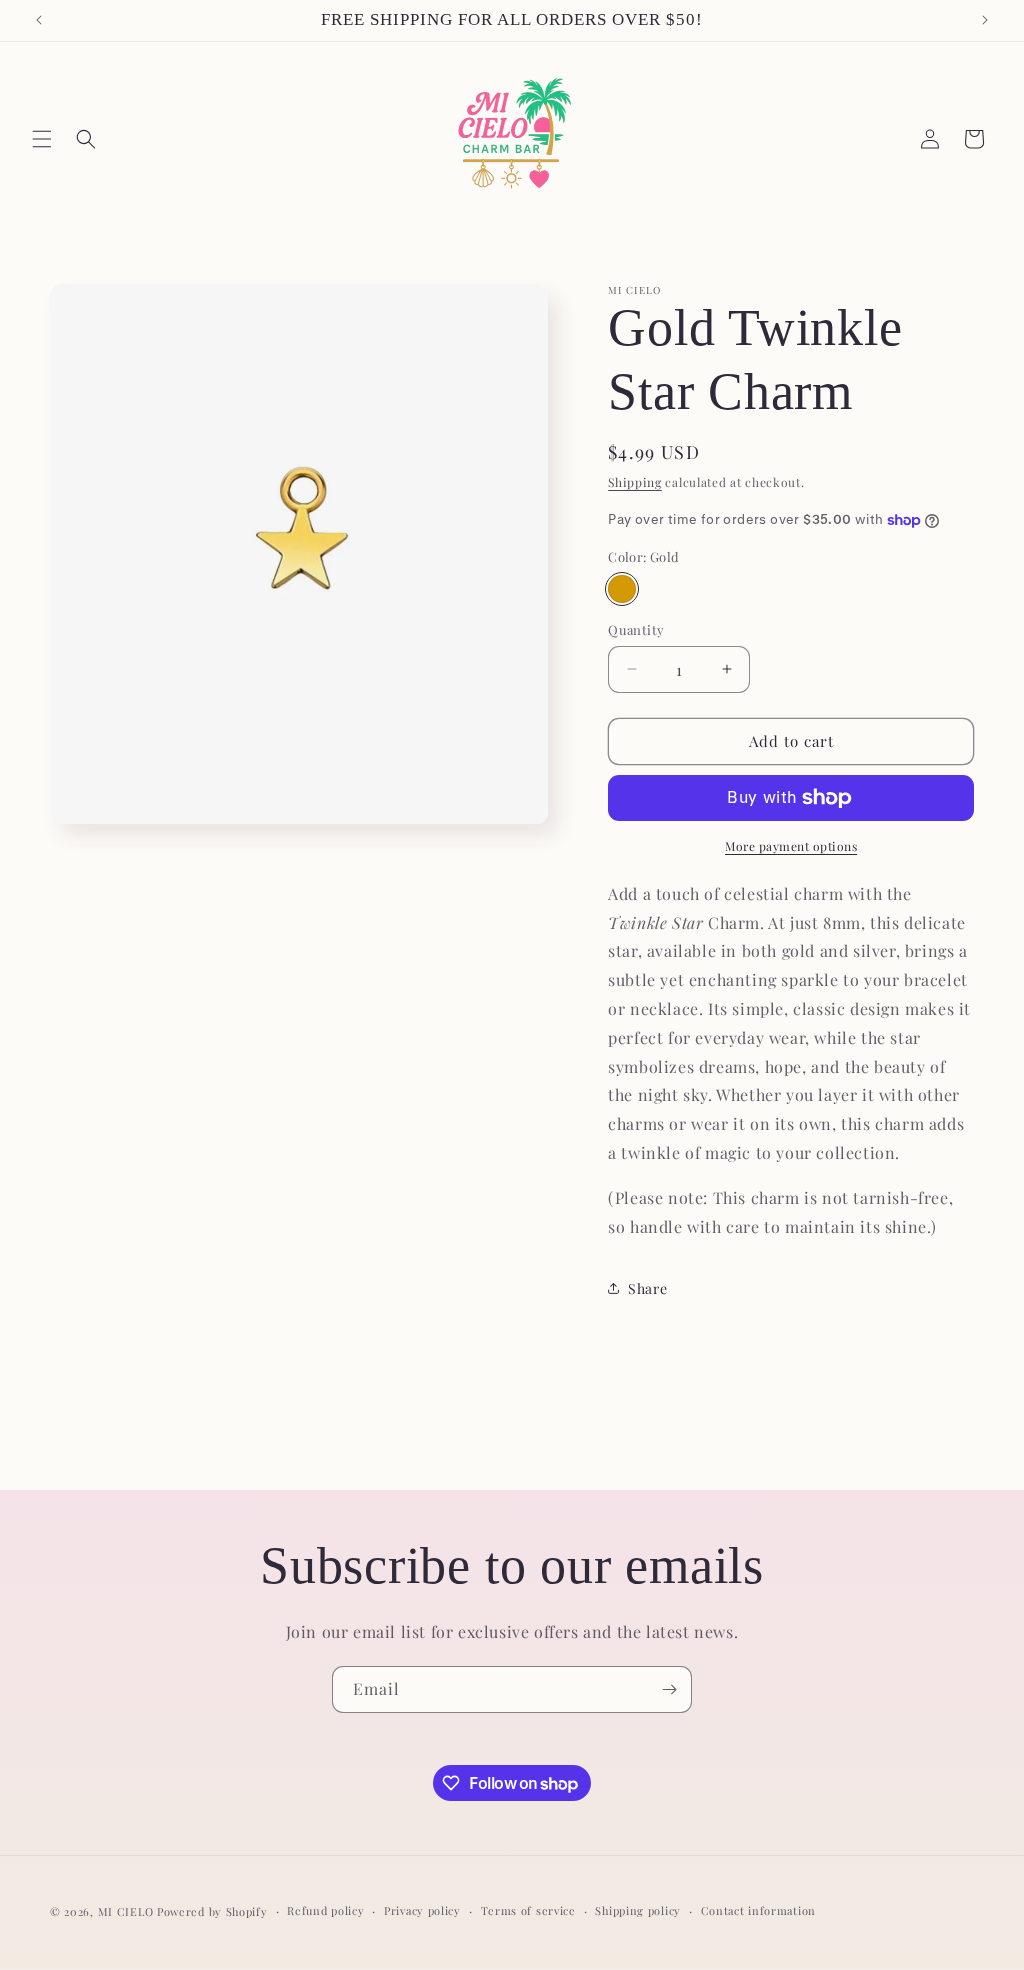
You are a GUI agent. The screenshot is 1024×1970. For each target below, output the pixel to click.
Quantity (636, 629)
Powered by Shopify (212, 1911)
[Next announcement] (985, 20)
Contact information (758, 1910)
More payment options (791, 846)
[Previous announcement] (39, 20)
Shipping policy (638, 1910)
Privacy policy (422, 1910)
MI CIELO (126, 1911)
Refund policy (325, 1910)
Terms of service (528, 1910)
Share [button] (647, 1288)
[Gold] (622, 589)
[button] (42, 139)
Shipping (635, 482)
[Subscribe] (669, 1689)
